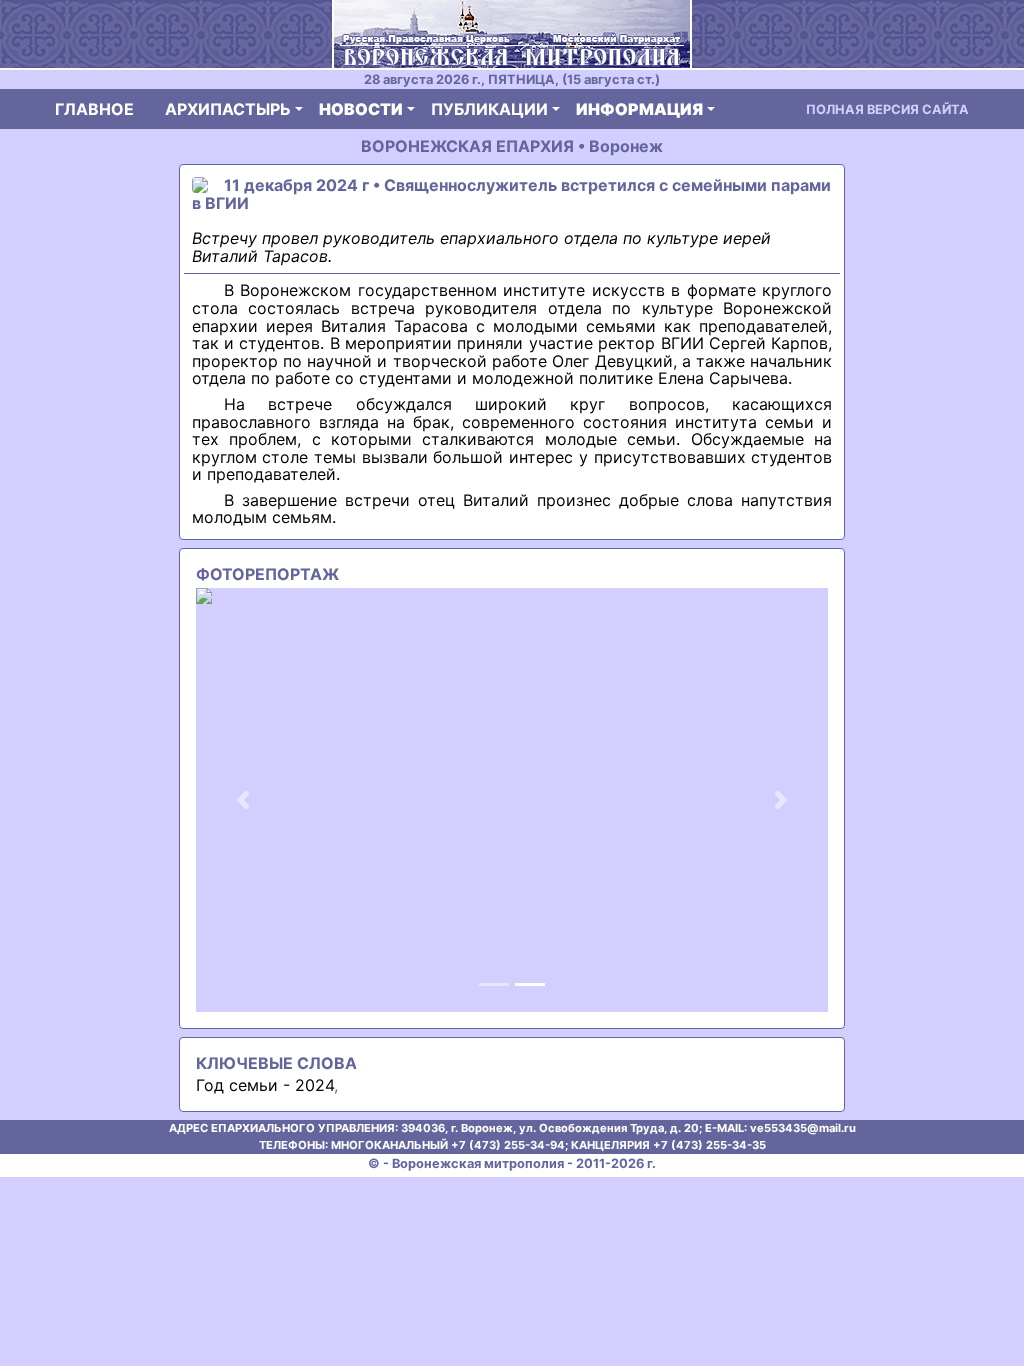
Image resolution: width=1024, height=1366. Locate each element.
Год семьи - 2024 (265, 1085)
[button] (243, 800)
